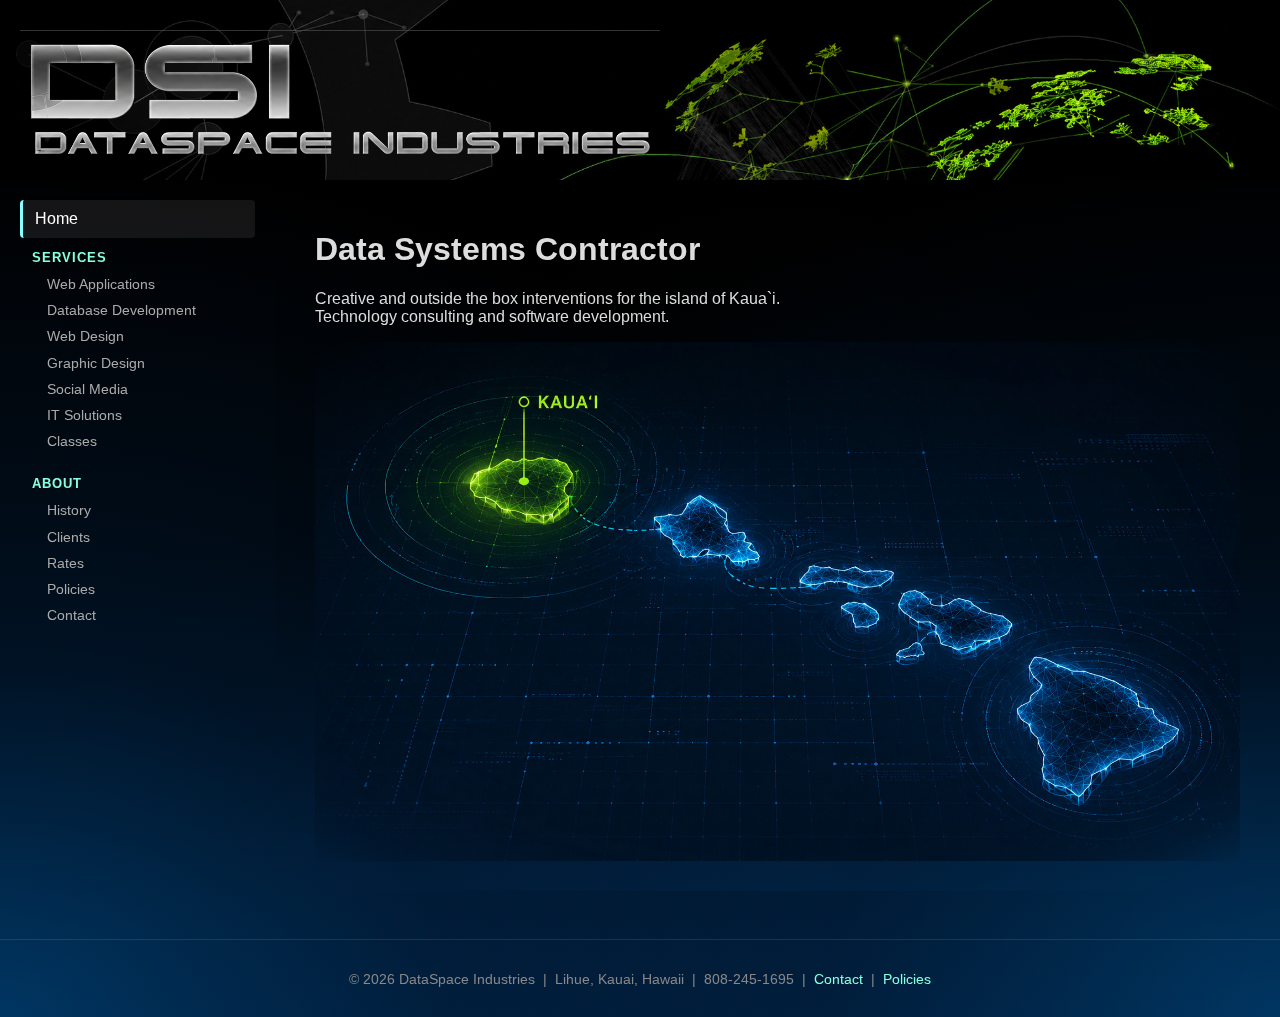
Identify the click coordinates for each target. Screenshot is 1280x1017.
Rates (65, 563)
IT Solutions (84, 415)
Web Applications (101, 284)
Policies (71, 589)
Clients (68, 537)
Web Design (85, 336)
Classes (72, 441)
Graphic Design (96, 363)
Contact (71, 615)
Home (56, 218)
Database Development (121, 310)
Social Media (87, 389)
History (69, 510)
